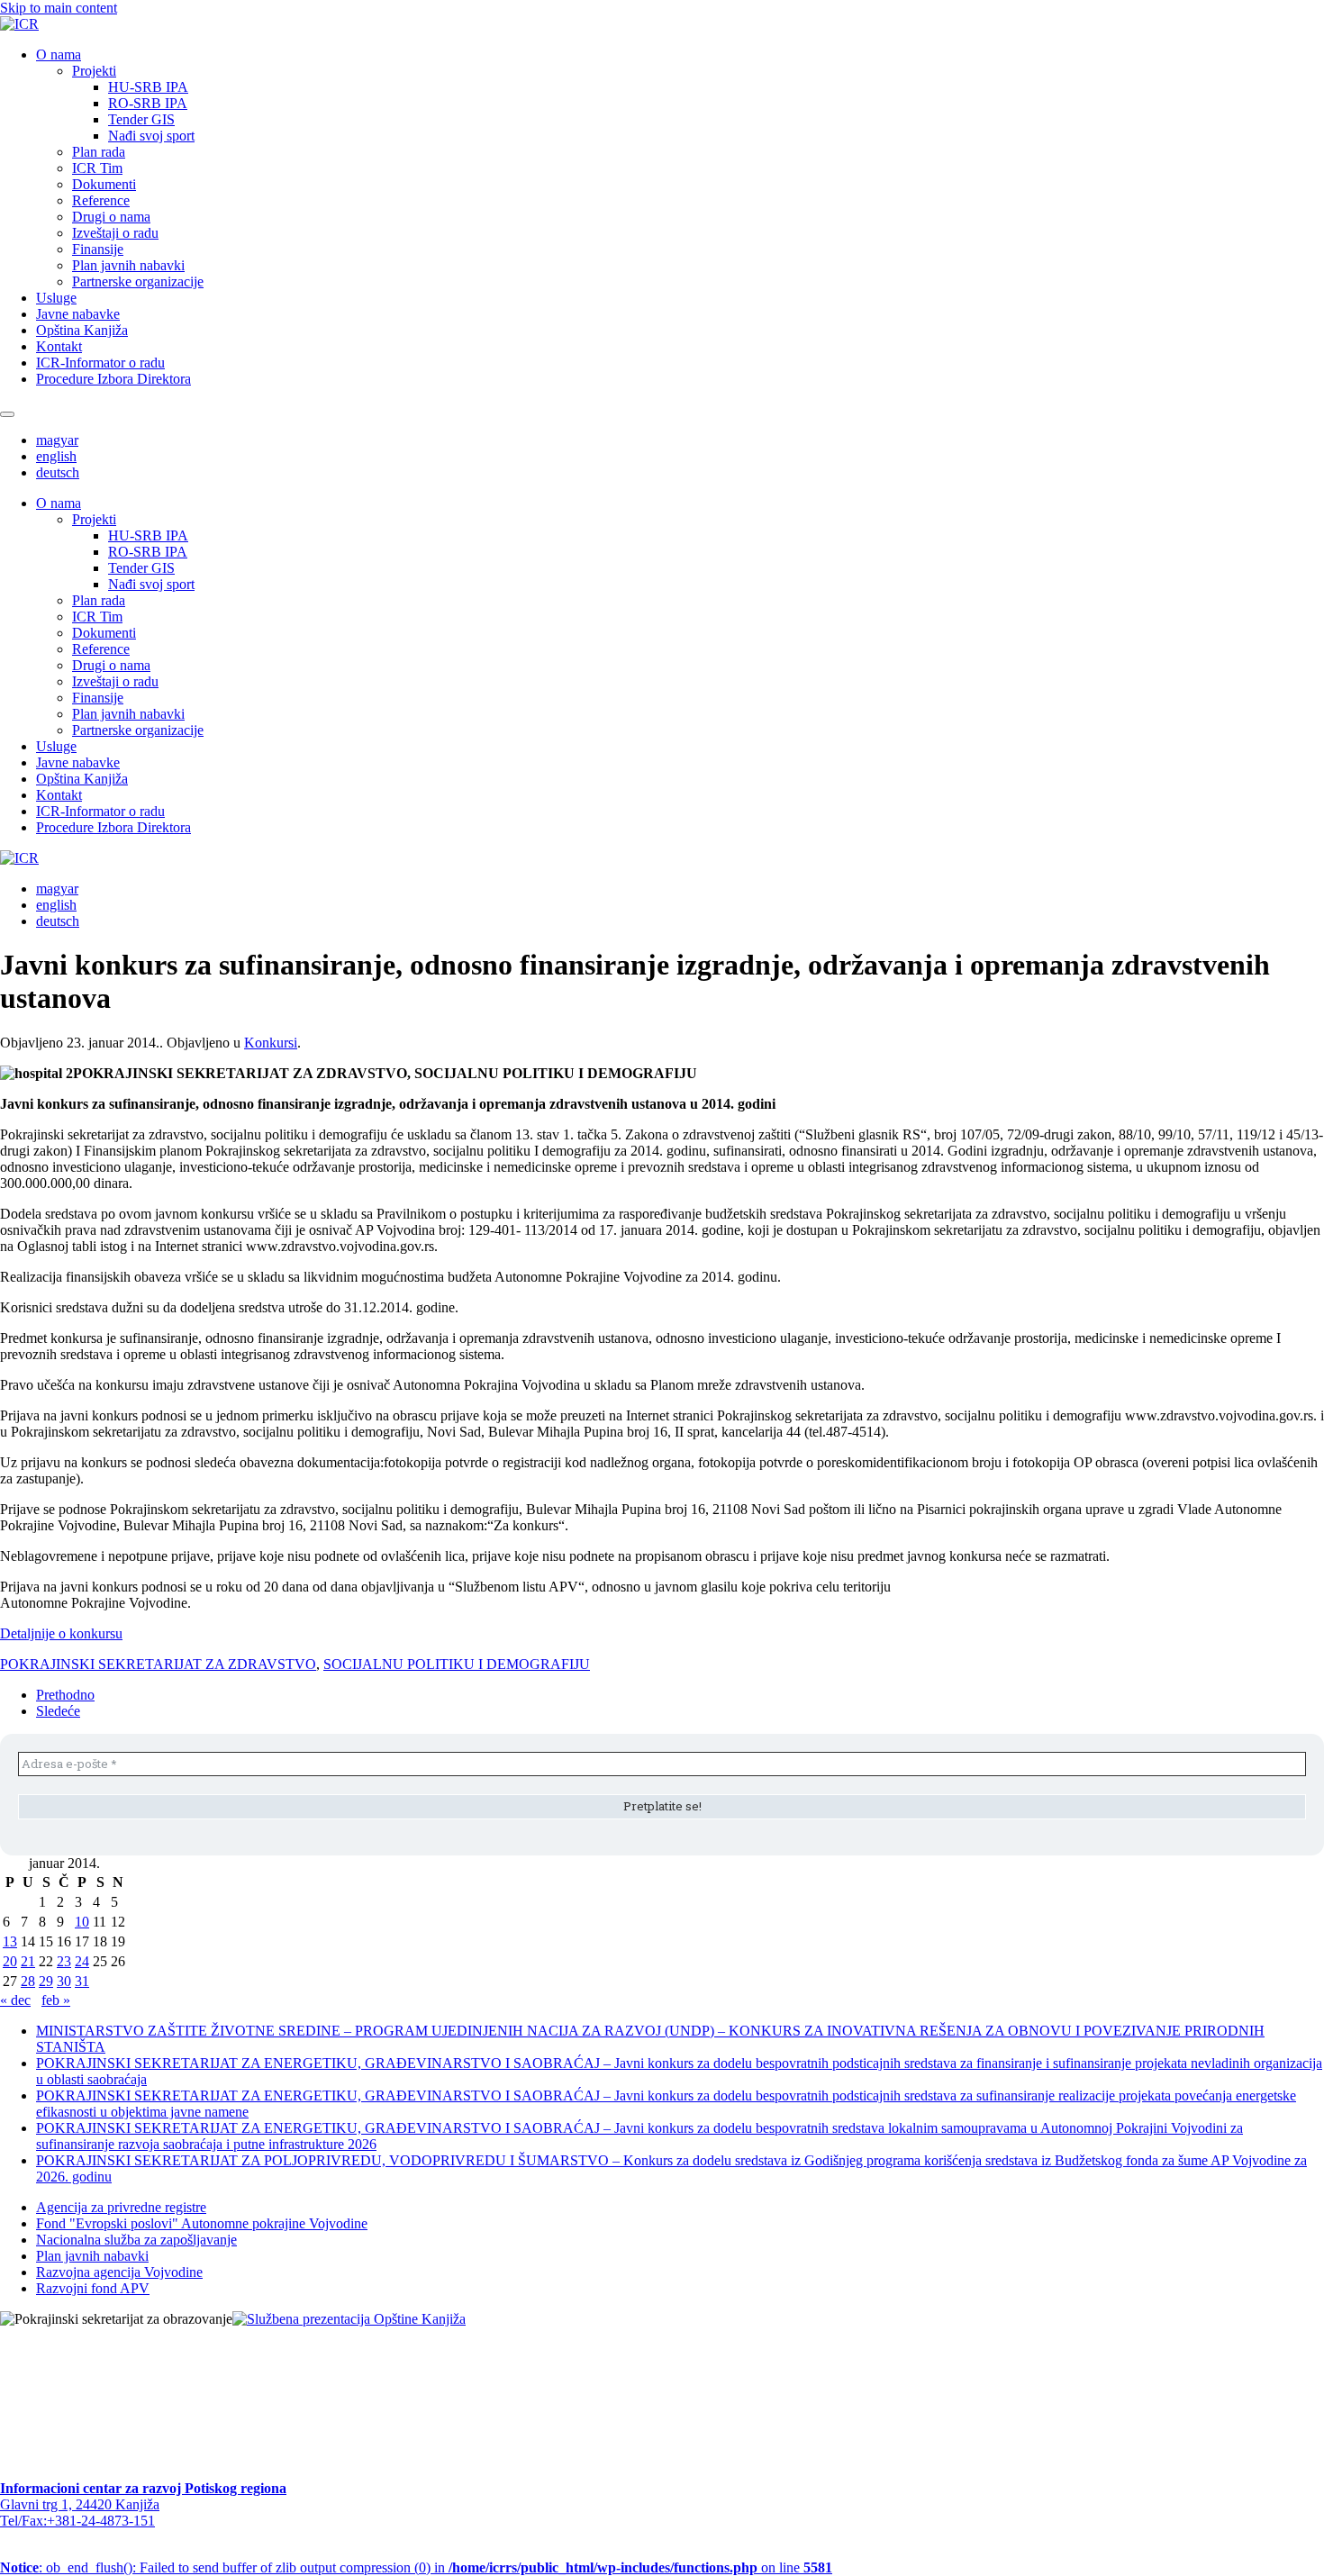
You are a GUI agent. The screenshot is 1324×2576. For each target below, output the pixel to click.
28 (28, 1981)
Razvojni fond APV (93, 2288)
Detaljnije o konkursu (61, 1633)
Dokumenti (104, 184)
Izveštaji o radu (115, 233)
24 (82, 1961)
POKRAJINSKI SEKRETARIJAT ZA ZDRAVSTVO (158, 1664)
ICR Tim (97, 168)
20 (10, 1961)
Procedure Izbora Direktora (113, 379)
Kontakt (59, 346)
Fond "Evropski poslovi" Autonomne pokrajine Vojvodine (202, 2223)
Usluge (56, 298)
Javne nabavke (78, 314)
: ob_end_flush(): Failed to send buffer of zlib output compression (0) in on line (416, 2567)
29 (46, 1981)
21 (28, 1961)
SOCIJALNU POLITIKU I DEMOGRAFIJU (457, 1664)
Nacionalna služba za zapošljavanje (136, 2240)
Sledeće (58, 1711)
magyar (57, 440)
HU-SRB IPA (148, 87)
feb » (56, 2000)
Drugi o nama (111, 217)
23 (64, 1961)
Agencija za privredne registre (121, 2207)
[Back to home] (19, 24)
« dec (15, 2000)
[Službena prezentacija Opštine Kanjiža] (349, 2319)
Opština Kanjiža (82, 330)
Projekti (94, 71)
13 (10, 1941)
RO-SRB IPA (148, 103)
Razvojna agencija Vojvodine (119, 2272)
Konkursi (271, 1043)
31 (82, 1981)
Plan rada (99, 152)
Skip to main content (59, 8)
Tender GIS (141, 119)
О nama (59, 54)
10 (82, 1922)
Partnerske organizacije (138, 281)
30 (64, 1981)
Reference (101, 200)
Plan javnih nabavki (128, 265)
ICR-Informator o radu (100, 363)
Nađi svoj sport (151, 136)
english (56, 456)
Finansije (98, 249)
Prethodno (65, 1695)
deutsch (58, 472)
